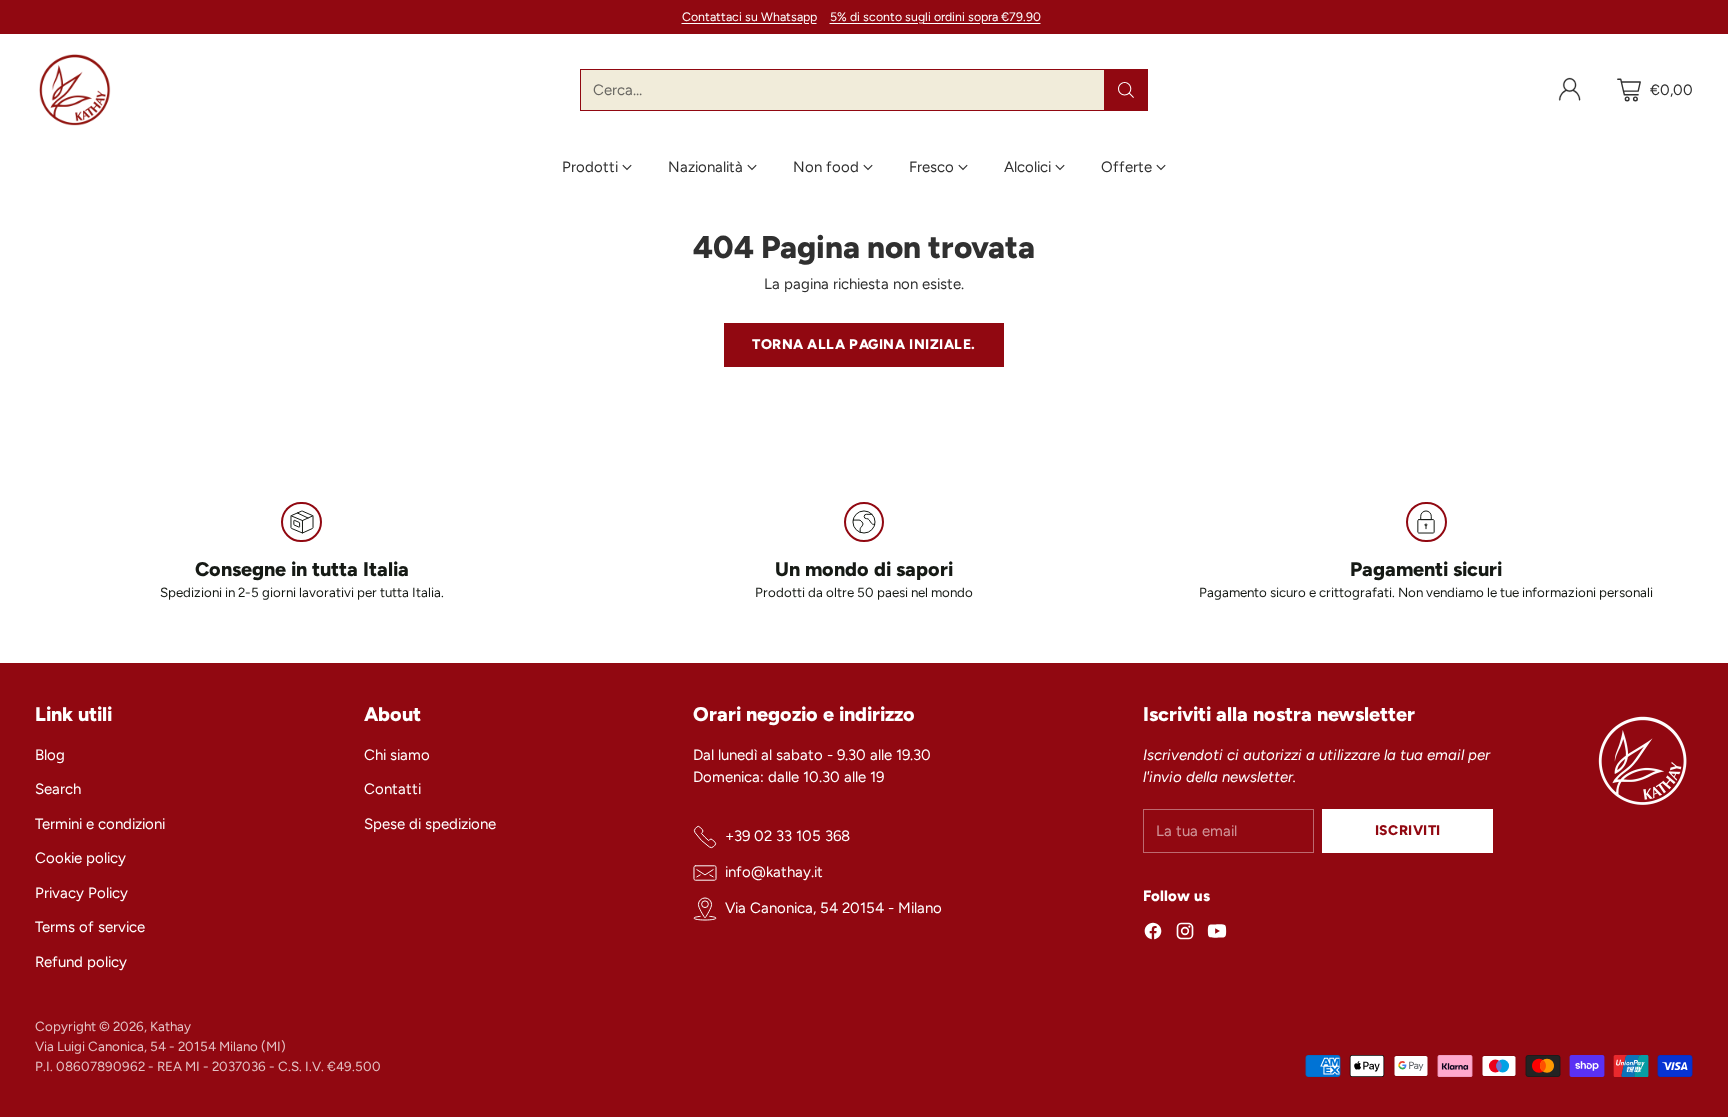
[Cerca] (1126, 90)
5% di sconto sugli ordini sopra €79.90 (935, 17)
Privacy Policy (81, 893)
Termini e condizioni (100, 824)
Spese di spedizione (430, 824)
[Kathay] (75, 90)
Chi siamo (397, 755)
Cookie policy (80, 858)
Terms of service (90, 927)
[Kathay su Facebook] (1153, 934)
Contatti (392, 789)
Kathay (170, 1026)
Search (58, 789)
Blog (50, 755)
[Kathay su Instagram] (1185, 934)
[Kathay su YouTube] (1217, 934)
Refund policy (81, 962)
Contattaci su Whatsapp (749, 16)
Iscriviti (1408, 830)
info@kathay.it (774, 872)
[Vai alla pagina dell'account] (1570, 90)
